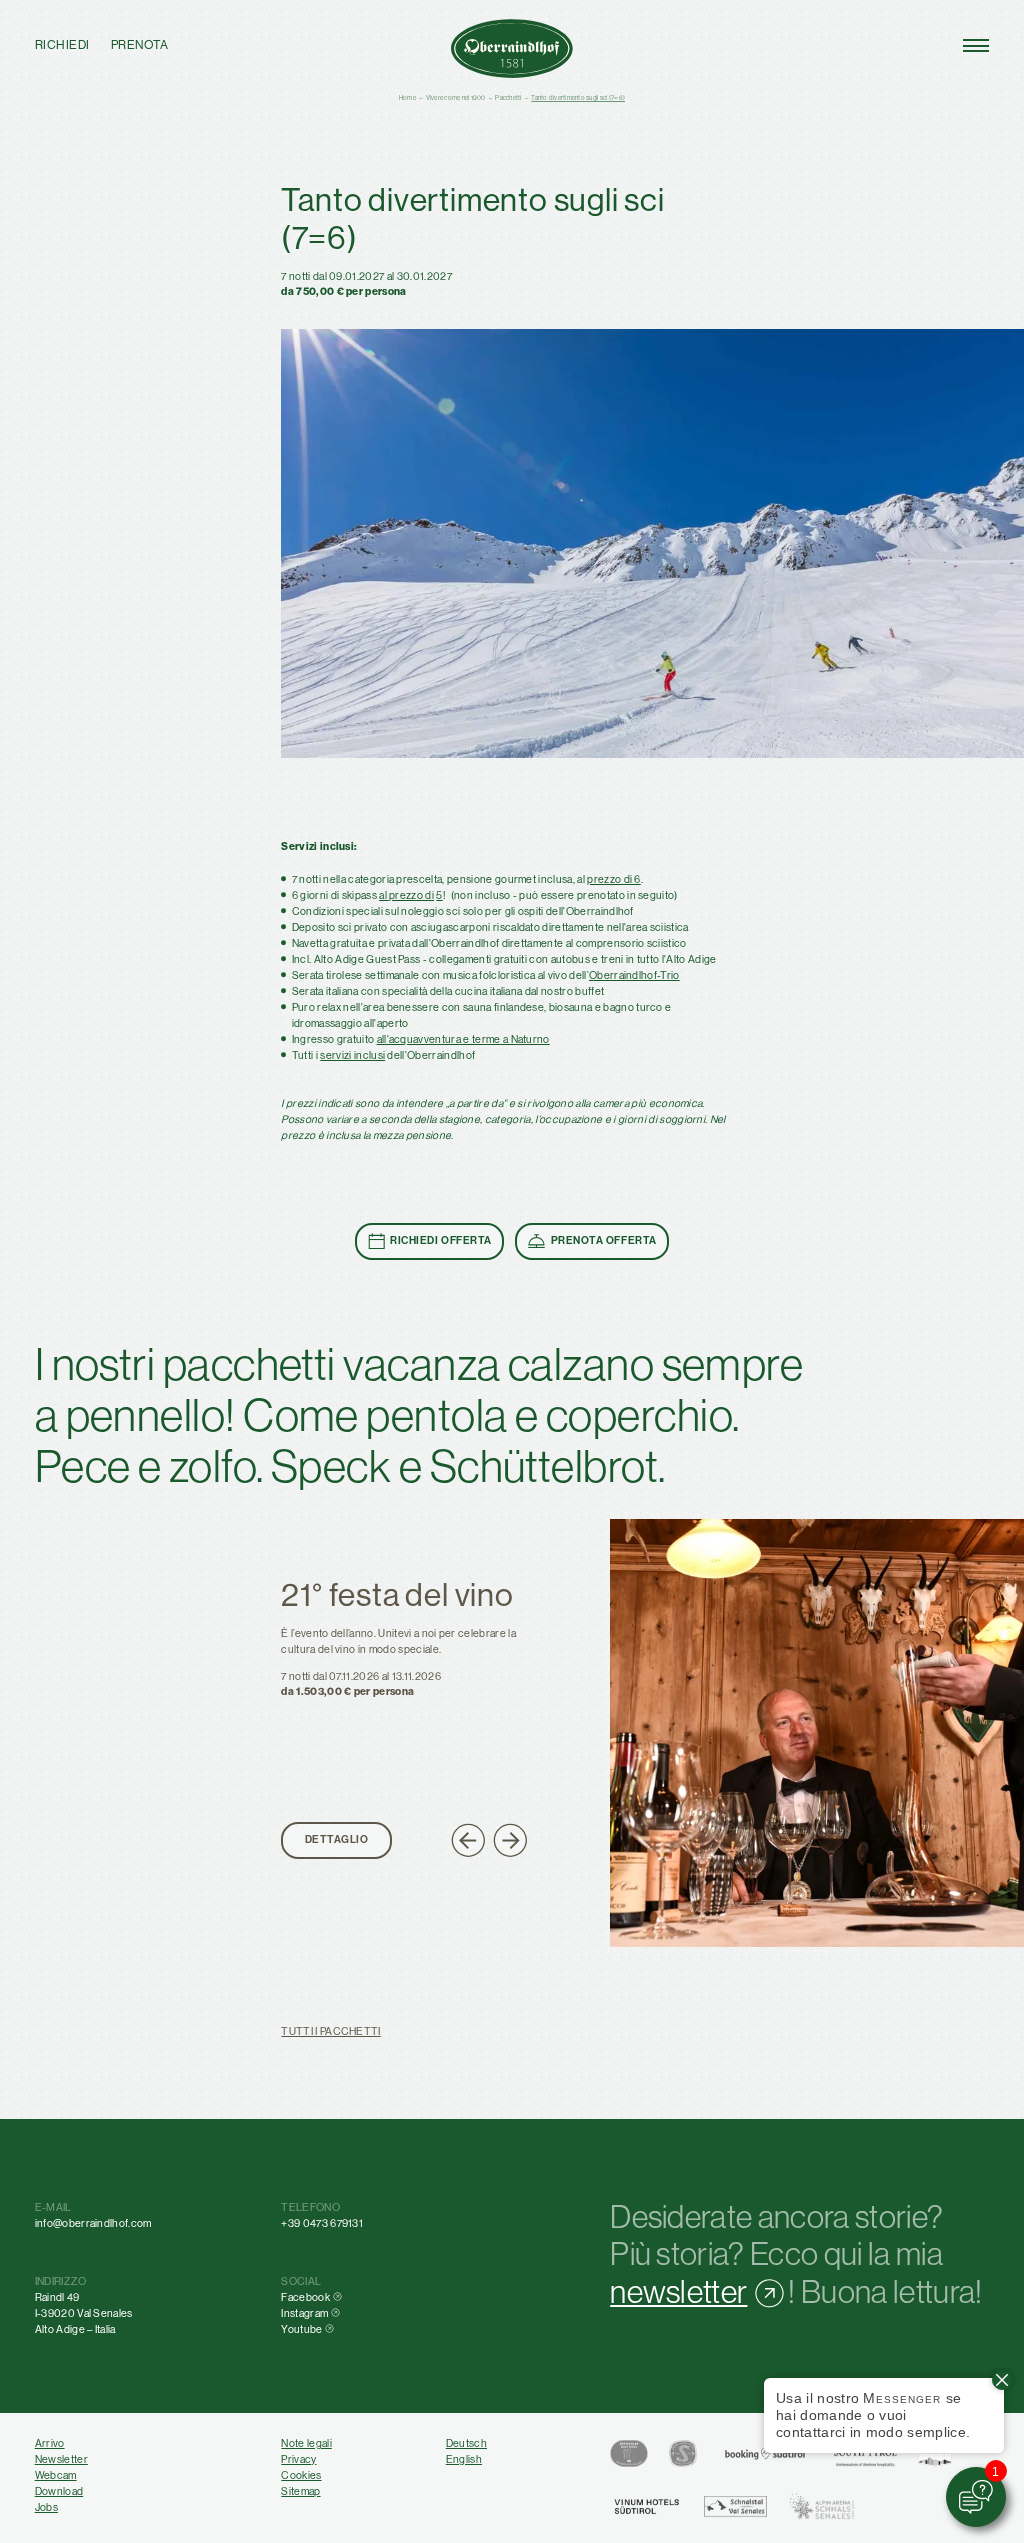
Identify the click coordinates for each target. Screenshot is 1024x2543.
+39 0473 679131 (322, 2223)
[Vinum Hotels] (646, 2506)
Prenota (139, 45)
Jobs (46, 2507)
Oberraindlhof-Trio (634, 975)
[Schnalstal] (735, 2506)
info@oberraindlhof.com (93, 2223)
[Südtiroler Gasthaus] (629, 2453)
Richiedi (62, 45)
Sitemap (300, 2491)
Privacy (298, 2459)
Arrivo (50, 2443)
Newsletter (61, 2459)
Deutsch (466, 2443)
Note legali (306, 2443)
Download (59, 2491)
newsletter (678, 2292)
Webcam (56, 2475)
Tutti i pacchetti (330, 2031)
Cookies (301, 2475)
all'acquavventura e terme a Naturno (463, 1039)
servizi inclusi (352, 1055)
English (464, 2459)
